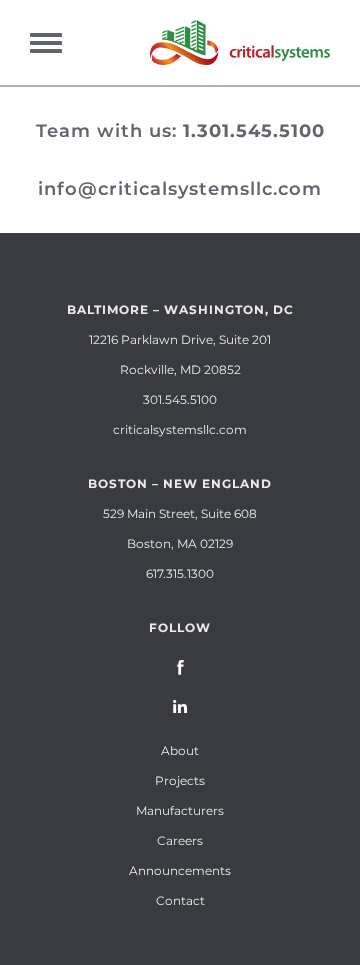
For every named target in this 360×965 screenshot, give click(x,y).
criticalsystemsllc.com (180, 429)
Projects (180, 780)
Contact (180, 900)
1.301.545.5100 (254, 131)
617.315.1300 (180, 573)
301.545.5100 (180, 399)
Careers (180, 840)
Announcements (180, 870)
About (180, 750)
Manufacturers (180, 810)
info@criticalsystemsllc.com (180, 189)
